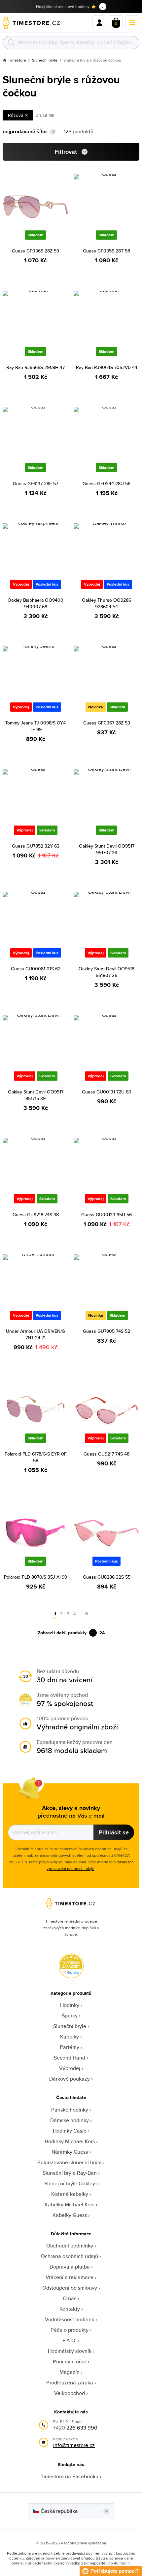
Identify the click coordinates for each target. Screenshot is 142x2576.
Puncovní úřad (70, 2362)
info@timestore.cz (74, 2445)
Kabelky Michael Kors (70, 2205)
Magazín (70, 2372)
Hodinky (70, 2005)
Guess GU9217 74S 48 (106, 1454)
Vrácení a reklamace (70, 2277)
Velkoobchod (70, 2393)
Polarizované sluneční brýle (70, 2162)
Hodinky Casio (70, 2131)
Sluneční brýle (45, 60)
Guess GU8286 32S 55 (107, 1577)
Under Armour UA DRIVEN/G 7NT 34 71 (35, 1334)
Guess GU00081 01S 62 (36, 969)
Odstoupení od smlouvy (70, 2288)
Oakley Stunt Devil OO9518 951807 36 (106, 972)
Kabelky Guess (70, 2215)
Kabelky (70, 2037)
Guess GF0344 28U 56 (106, 484)
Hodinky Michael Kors (70, 2141)
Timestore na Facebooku (70, 2476)
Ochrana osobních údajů (70, 2256)
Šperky (70, 2016)
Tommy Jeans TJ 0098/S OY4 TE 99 (35, 726)
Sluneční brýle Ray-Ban (70, 2173)
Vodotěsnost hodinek (70, 2319)
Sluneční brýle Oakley (70, 2183)
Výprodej (70, 2068)
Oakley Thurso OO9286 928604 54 (106, 603)
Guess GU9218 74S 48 (36, 1215)
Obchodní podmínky (70, 2246)
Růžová (16, 115)
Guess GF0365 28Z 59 (35, 251)
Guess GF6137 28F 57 (35, 484)
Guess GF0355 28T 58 (106, 251)
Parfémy (70, 2047)
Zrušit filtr (45, 115)
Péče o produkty (70, 2330)
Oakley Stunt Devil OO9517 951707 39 (107, 849)
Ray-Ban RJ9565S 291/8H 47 (35, 367)
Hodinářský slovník (70, 2351)
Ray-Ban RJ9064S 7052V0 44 (107, 367)
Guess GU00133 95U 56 (106, 1215)
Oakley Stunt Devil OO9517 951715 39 (36, 1095)
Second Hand (70, 2058)
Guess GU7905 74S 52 (106, 1331)
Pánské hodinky (70, 2110)
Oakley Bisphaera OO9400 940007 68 (35, 603)
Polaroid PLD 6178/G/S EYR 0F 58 (36, 1457)
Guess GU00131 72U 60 (107, 1092)
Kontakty (70, 2309)
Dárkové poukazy (70, 2079)
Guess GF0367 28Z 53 (107, 723)
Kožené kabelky (70, 2194)
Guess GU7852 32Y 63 (36, 846)
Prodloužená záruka (70, 2383)
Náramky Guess (70, 2152)
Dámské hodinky (70, 2120)
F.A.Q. (70, 2340)
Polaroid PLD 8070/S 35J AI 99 (35, 1577)
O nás (70, 2298)
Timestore (17, 60)
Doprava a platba (70, 2267)
